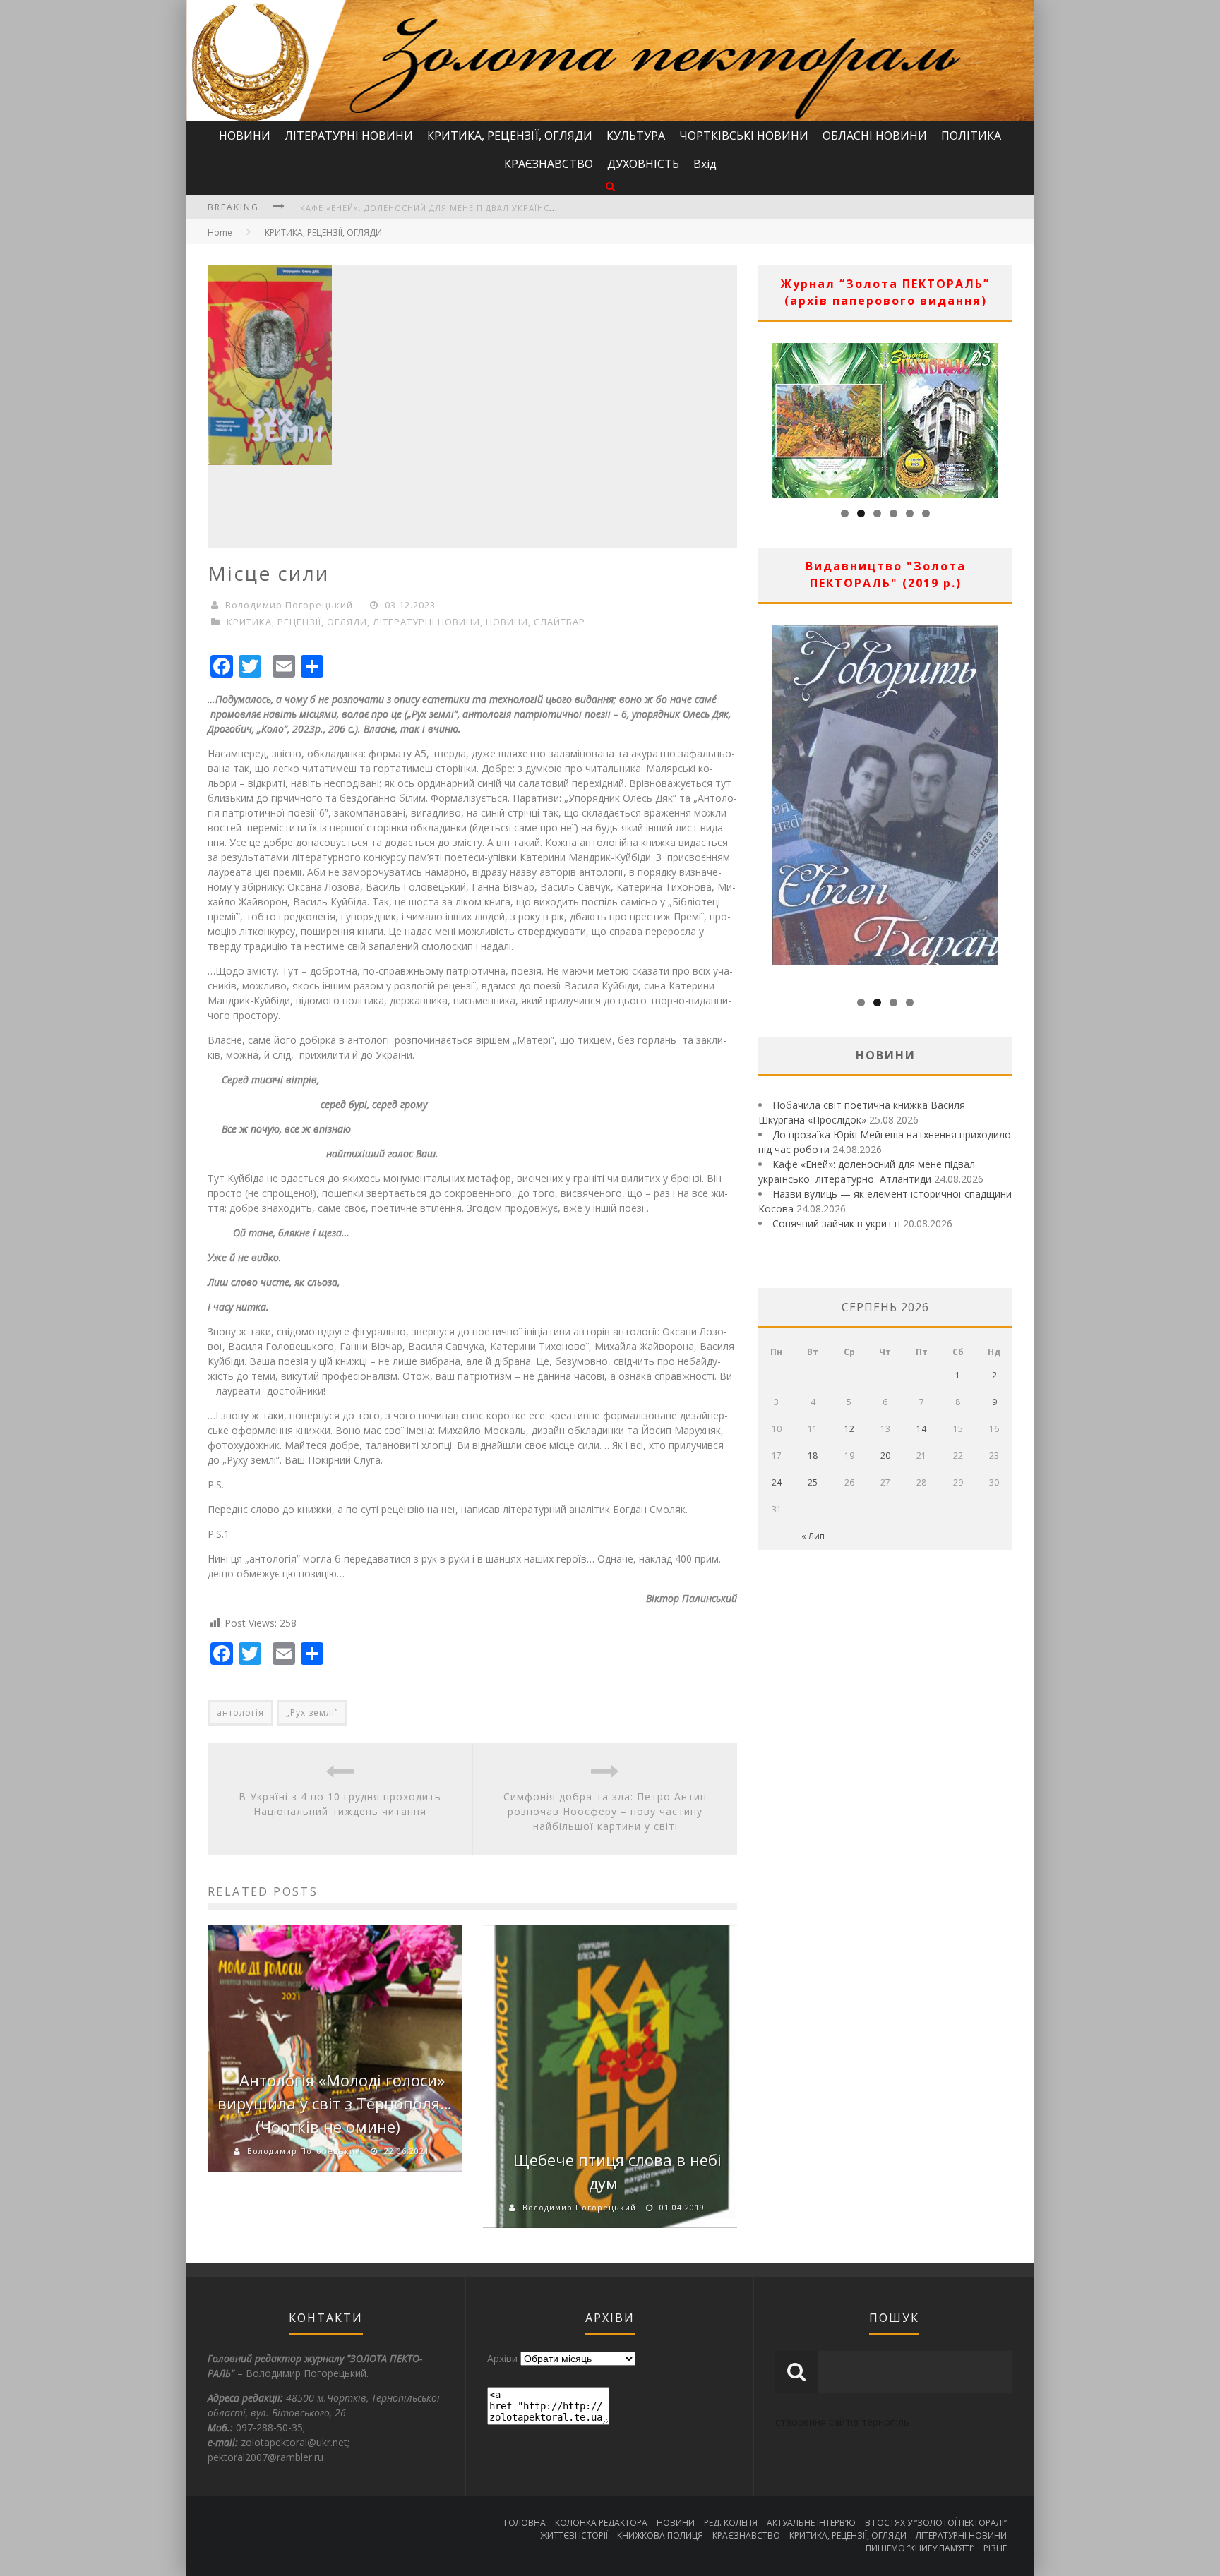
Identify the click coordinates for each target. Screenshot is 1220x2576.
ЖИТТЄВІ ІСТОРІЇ (574, 2535)
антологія (240, 1713)
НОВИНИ (245, 136)
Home (220, 233)
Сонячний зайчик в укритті (836, 1223)
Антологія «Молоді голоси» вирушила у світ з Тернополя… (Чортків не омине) (335, 2103)
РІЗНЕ (995, 2548)
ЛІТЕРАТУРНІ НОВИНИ (349, 136)
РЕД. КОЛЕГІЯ (731, 2523)
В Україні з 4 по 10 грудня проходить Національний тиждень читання (340, 1804)
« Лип (813, 1536)
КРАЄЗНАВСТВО (549, 164)
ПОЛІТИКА (971, 136)
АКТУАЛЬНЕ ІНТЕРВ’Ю (811, 2523)
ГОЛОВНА (525, 2523)
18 (813, 1456)
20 (885, 1456)
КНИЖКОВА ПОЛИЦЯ (660, 2535)
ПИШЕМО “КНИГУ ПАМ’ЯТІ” (920, 2548)
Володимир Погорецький (289, 605)
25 (813, 1482)
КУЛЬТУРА (636, 136)
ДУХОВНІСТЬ (643, 164)
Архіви (502, 2358)
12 (849, 1429)
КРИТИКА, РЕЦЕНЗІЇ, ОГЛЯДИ (510, 136)
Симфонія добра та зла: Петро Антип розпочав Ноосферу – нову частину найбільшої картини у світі (605, 1811)
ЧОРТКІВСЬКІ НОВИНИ (744, 136)
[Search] (610, 186)
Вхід (705, 164)
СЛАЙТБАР (560, 622)
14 (921, 1429)
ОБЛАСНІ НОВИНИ (875, 136)
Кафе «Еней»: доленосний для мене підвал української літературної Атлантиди (497, 208)
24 (777, 1482)
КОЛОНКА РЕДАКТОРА (601, 2523)
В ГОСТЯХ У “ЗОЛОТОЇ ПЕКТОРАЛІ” (936, 2523)
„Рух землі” (312, 1713)
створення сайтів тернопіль (842, 2422)
